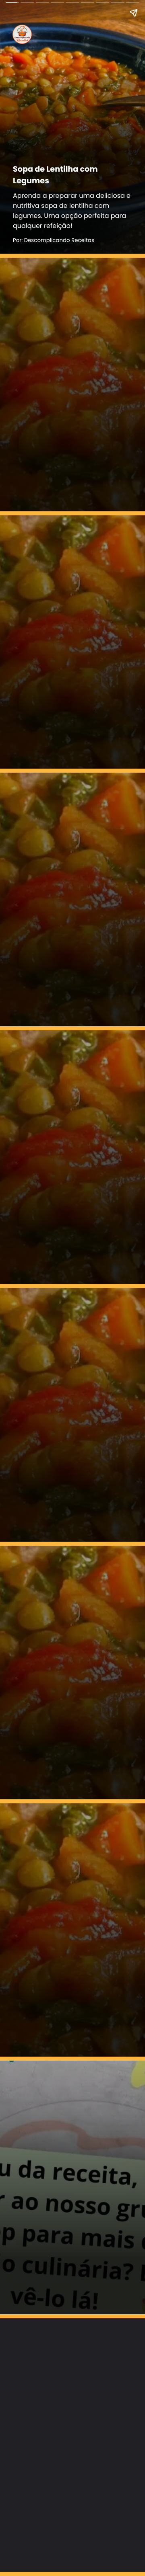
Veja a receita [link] (46, 494)
